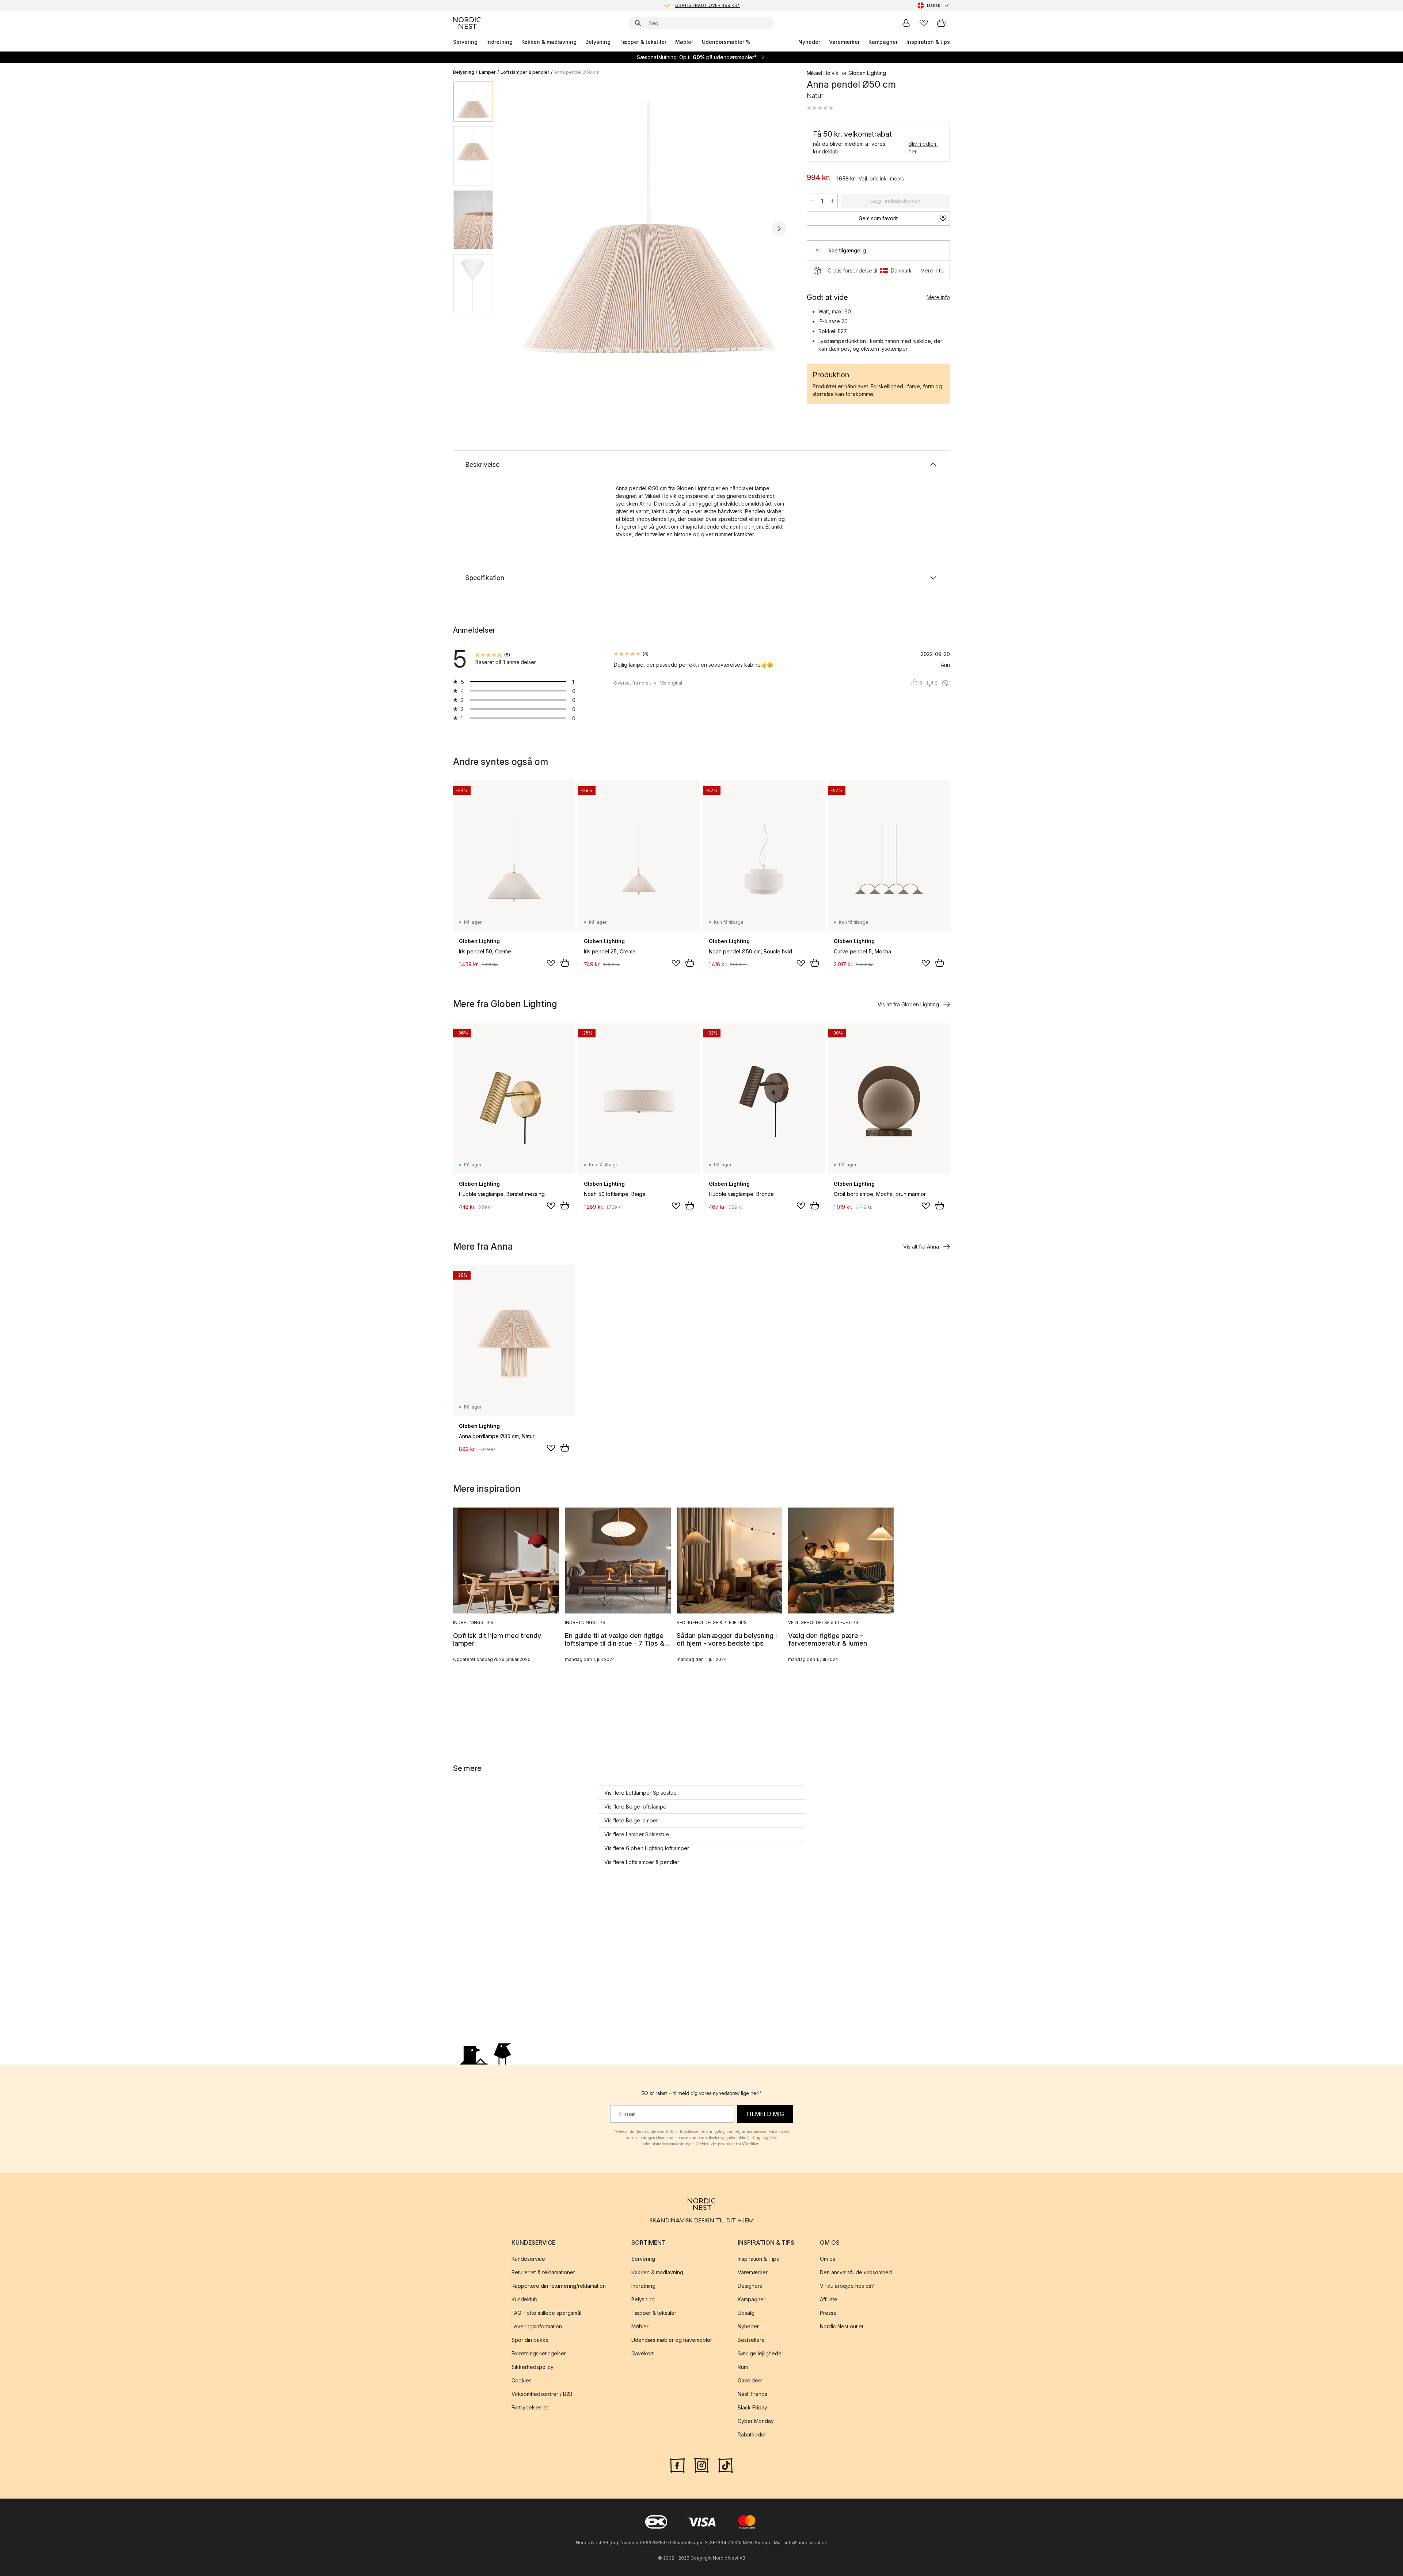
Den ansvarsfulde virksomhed (856, 2272)
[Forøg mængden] (833, 201)
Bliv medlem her (923, 148)
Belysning (598, 42)
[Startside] (467, 23)
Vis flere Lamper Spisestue (637, 1834)
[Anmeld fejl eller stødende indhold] (945, 683)
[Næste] (779, 229)
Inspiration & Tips (758, 2259)
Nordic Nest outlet (842, 2326)
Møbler (684, 42)
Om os (828, 2259)
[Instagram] (701, 2464)
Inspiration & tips (928, 42)
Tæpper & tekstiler (643, 42)
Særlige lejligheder (761, 2353)
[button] (820, 108)
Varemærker (844, 42)
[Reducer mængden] (812, 201)
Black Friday (752, 2407)
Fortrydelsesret (530, 2407)
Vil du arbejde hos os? (847, 2286)
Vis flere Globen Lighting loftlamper (647, 1848)
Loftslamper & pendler (525, 72)
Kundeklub (524, 2299)
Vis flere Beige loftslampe (635, 1807)
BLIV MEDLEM (686, 5)
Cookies (522, 2380)
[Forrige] (518, 229)
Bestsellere (751, 2340)
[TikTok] (726, 2464)
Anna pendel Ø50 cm (577, 72)
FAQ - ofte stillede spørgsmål (546, 2313)
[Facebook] (677, 2464)
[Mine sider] (906, 23)
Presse (828, 2313)
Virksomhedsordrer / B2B (542, 2394)
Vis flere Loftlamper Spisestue (640, 1793)
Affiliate (829, 2299)
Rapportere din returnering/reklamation (559, 2286)
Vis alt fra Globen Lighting (908, 1004)
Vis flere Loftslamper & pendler (642, 1862)
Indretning (499, 42)
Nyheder (809, 42)
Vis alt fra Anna (921, 1247)
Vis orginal (671, 683)
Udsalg (746, 2313)
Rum (743, 2367)
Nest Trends (752, 2394)
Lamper (487, 72)
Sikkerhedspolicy (533, 2367)
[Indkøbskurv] (941, 23)
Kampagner (883, 42)
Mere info (932, 270)
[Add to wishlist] (551, 963)
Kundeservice (528, 2259)
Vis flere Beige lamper (631, 1820)
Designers (750, 2286)
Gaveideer (750, 2380)
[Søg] (638, 23)
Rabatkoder (752, 2434)
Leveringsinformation (537, 2326)
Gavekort (642, 2353)
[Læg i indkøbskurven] (565, 963)
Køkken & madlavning (549, 42)
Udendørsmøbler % (726, 42)
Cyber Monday (756, 2421)
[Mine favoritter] (924, 23)
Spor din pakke (530, 2340)
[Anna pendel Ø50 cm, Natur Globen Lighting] (649, 228)
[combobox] (934, 5)
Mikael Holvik (823, 73)
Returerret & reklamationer (543, 2272)
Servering (465, 42)
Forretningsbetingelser (539, 2353)
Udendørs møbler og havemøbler (672, 2340)
